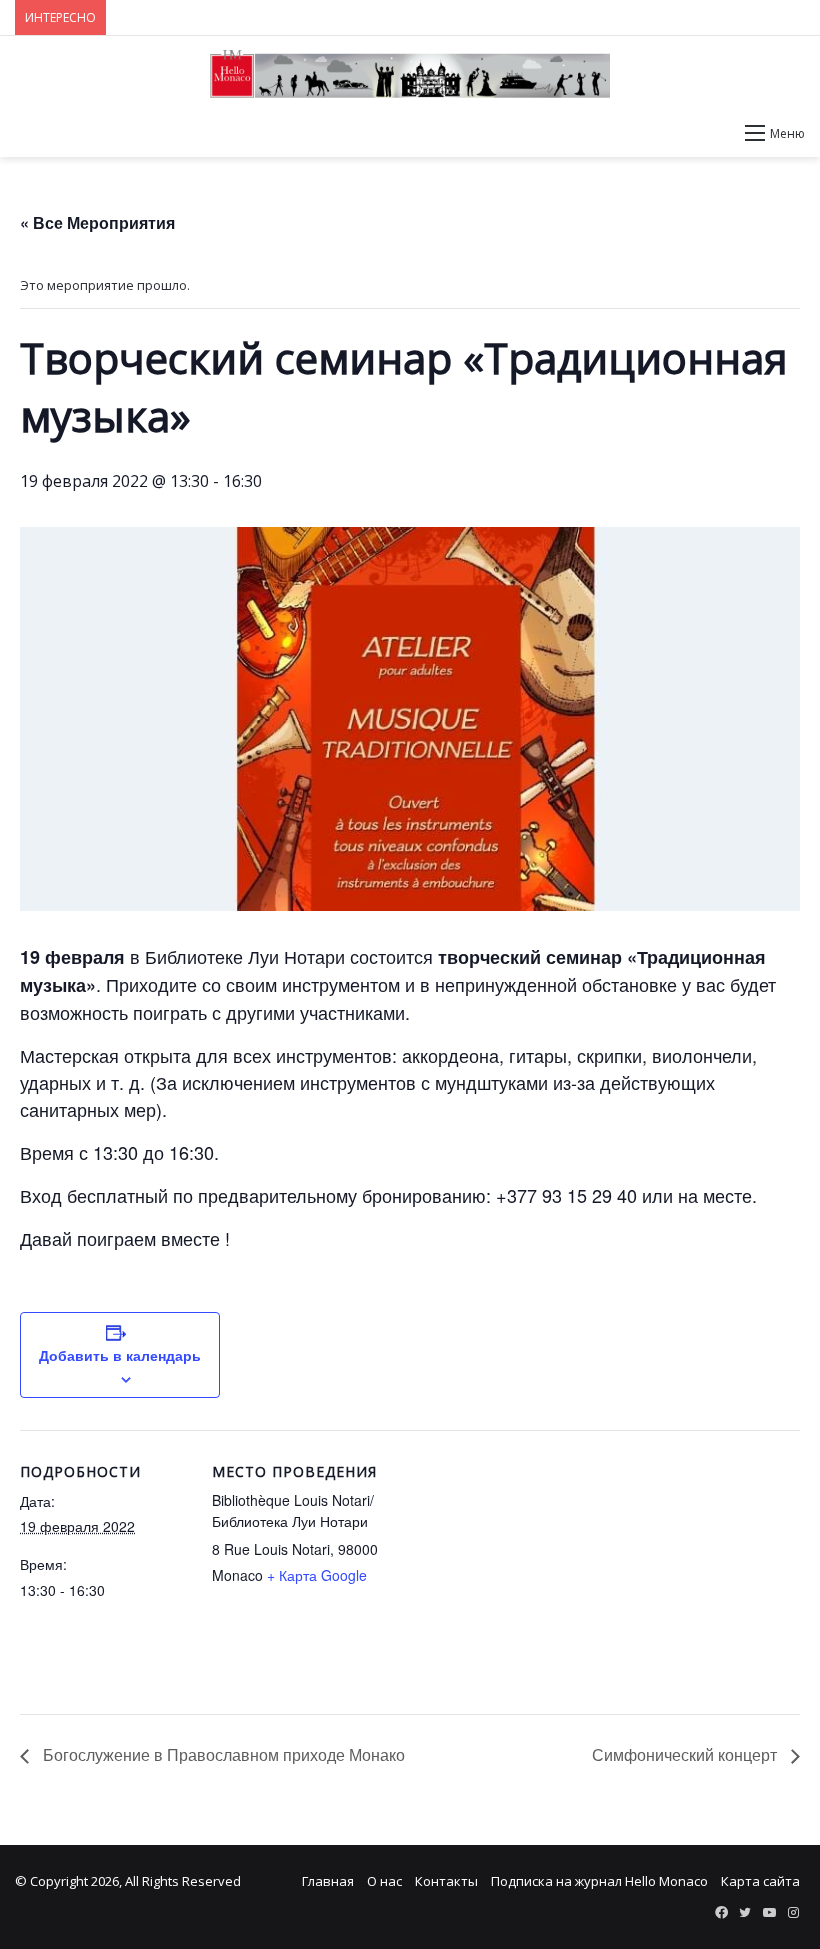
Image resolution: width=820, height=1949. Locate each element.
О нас (384, 1881)
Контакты (446, 1881)
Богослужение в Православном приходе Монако (222, 1754)
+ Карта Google (317, 1575)
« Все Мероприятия (97, 222)
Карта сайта (760, 1881)
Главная (328, 1881)
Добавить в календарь (120, 1355)
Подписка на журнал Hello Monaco (599, 1881)
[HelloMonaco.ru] (410, 74)
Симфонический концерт (686, 1754)
